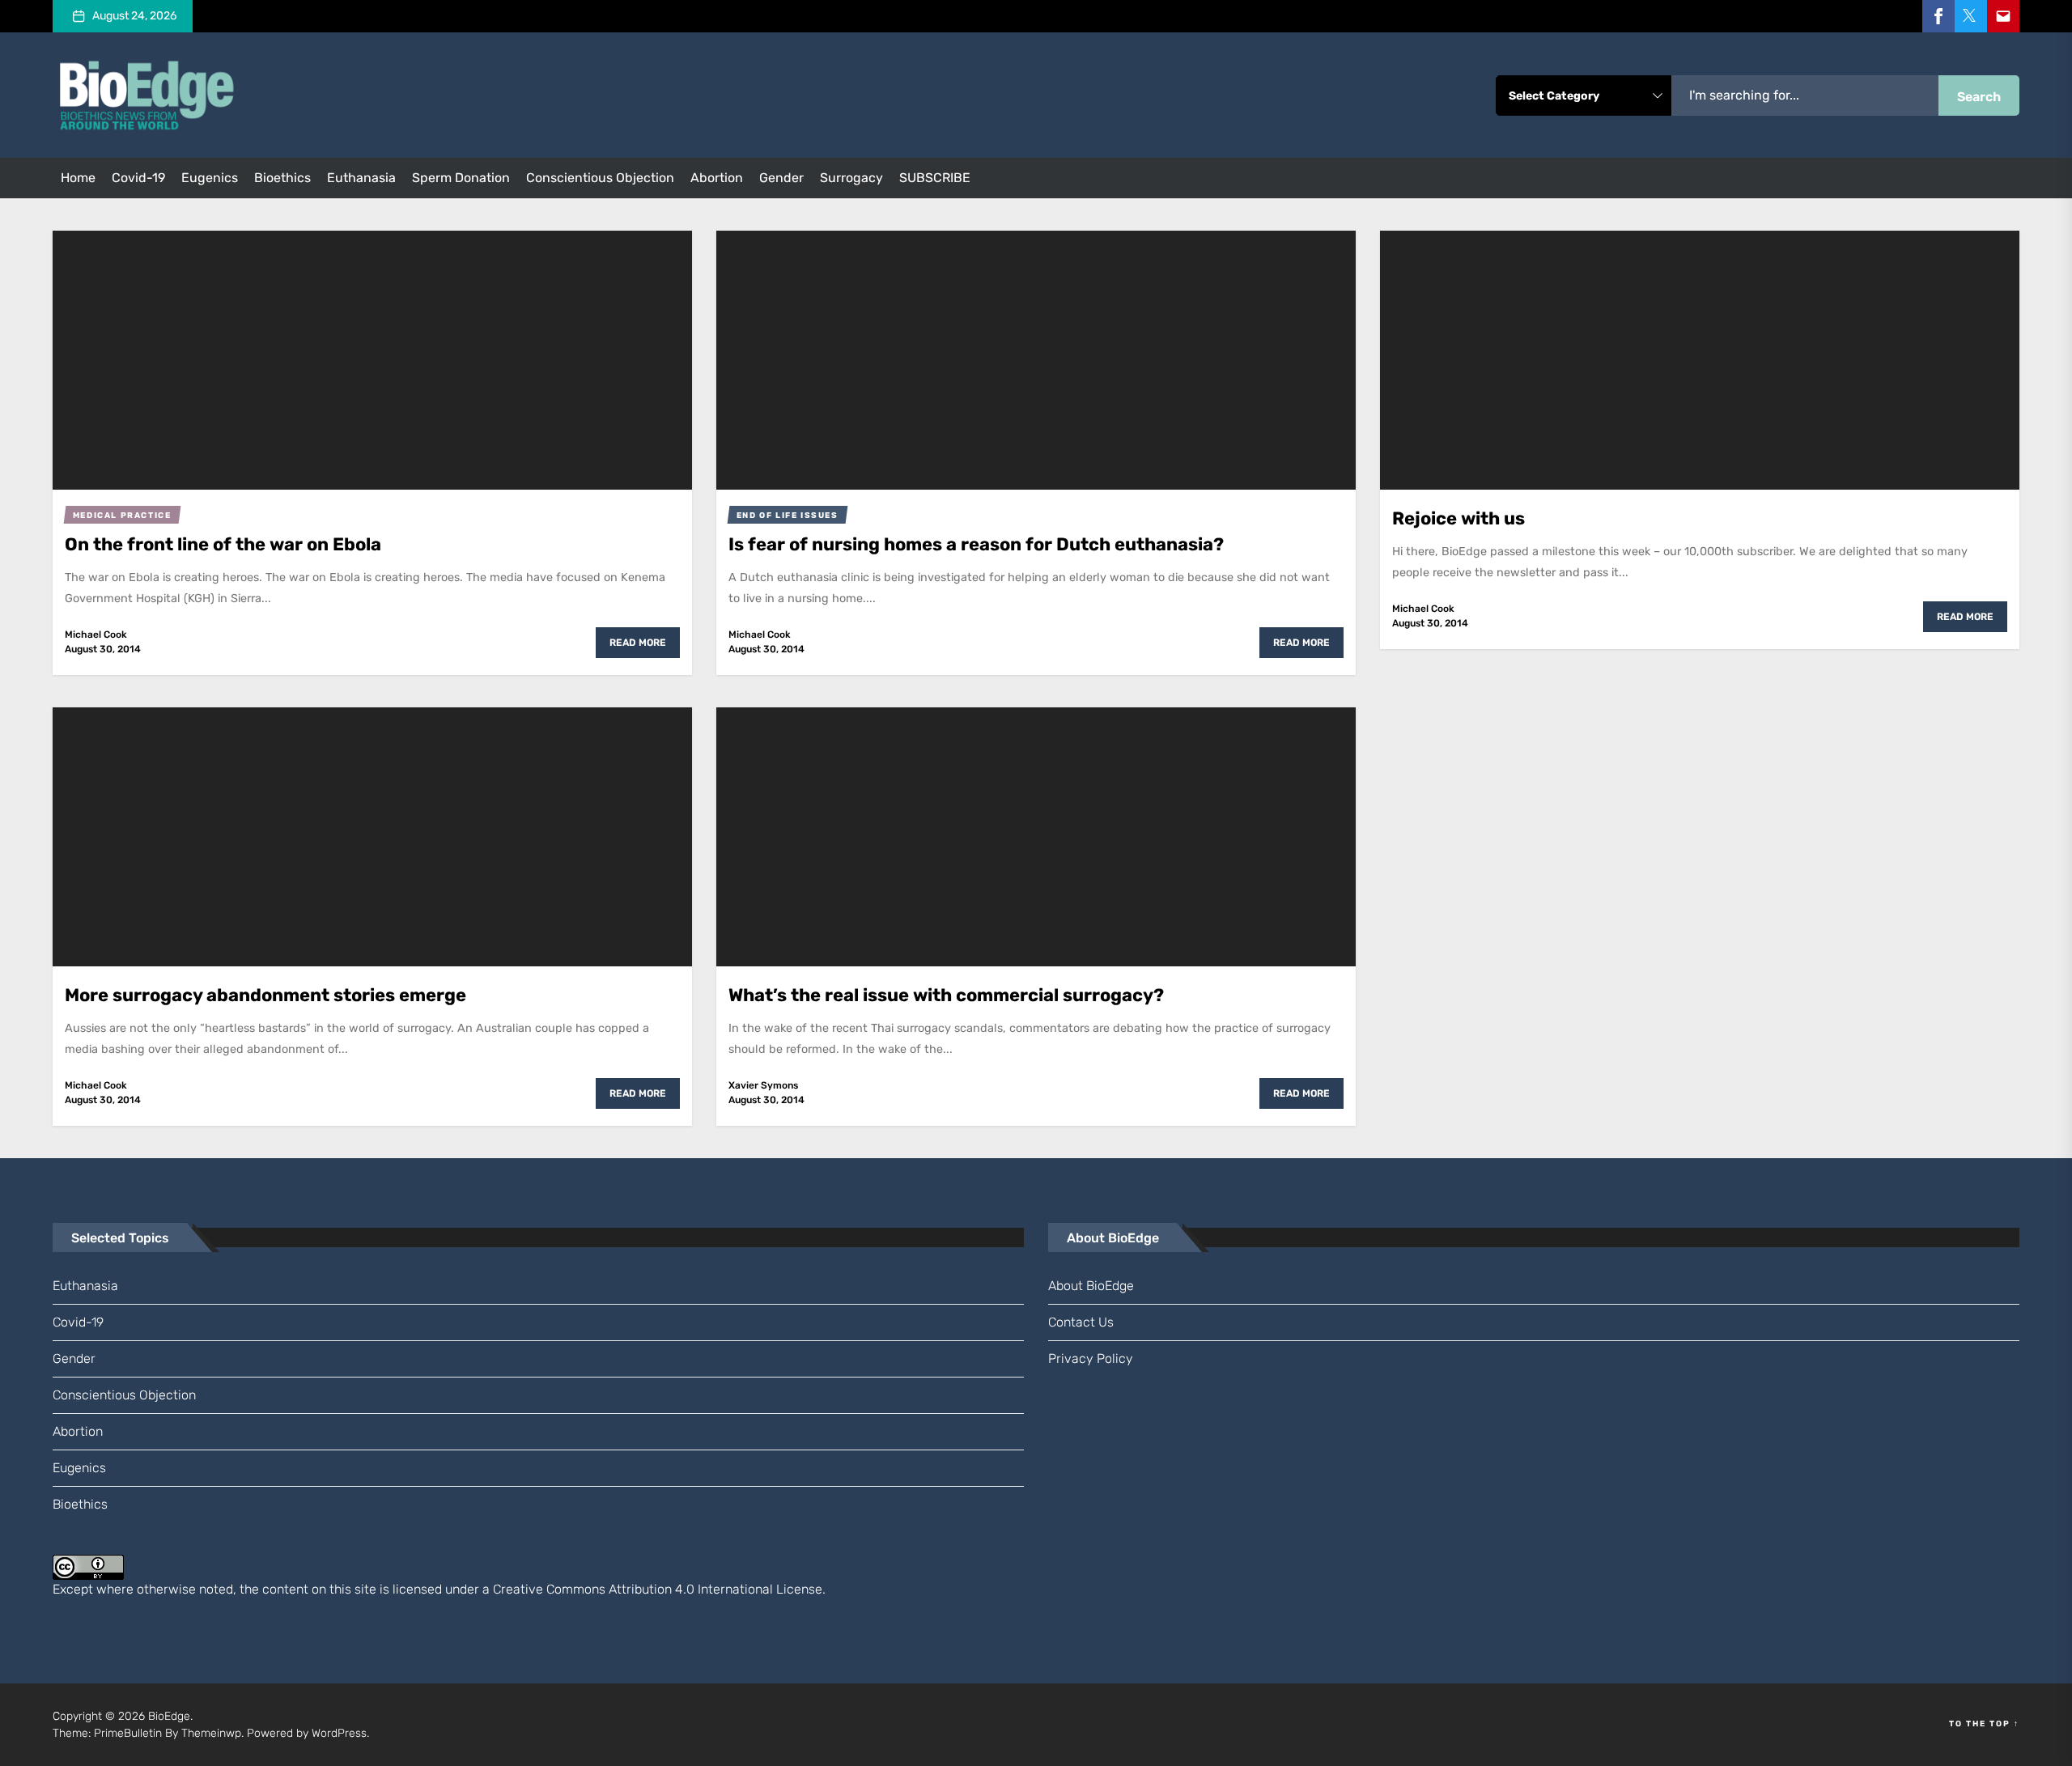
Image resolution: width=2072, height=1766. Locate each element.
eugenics (210, 178)
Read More (638, 643)
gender (781, 178)
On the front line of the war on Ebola (223, 544)
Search (1979, 97)
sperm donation (461, 178)
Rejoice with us (1458, 518)
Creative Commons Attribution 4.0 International (633, 1589)
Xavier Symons (763, 1085)
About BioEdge (1091, 1286)
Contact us (1081, 1322)
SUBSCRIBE (935, 178)
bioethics (282, 178)
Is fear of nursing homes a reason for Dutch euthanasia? (976, 544)
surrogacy (851, 178)
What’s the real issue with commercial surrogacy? (946, 995)
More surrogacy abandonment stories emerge (265, 995)
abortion (717, 178)
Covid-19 (138, 178)
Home (78, 178)
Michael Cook (96, 635)
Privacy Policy (1091, 1358)
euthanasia (361, 178)
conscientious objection (600, 178)
